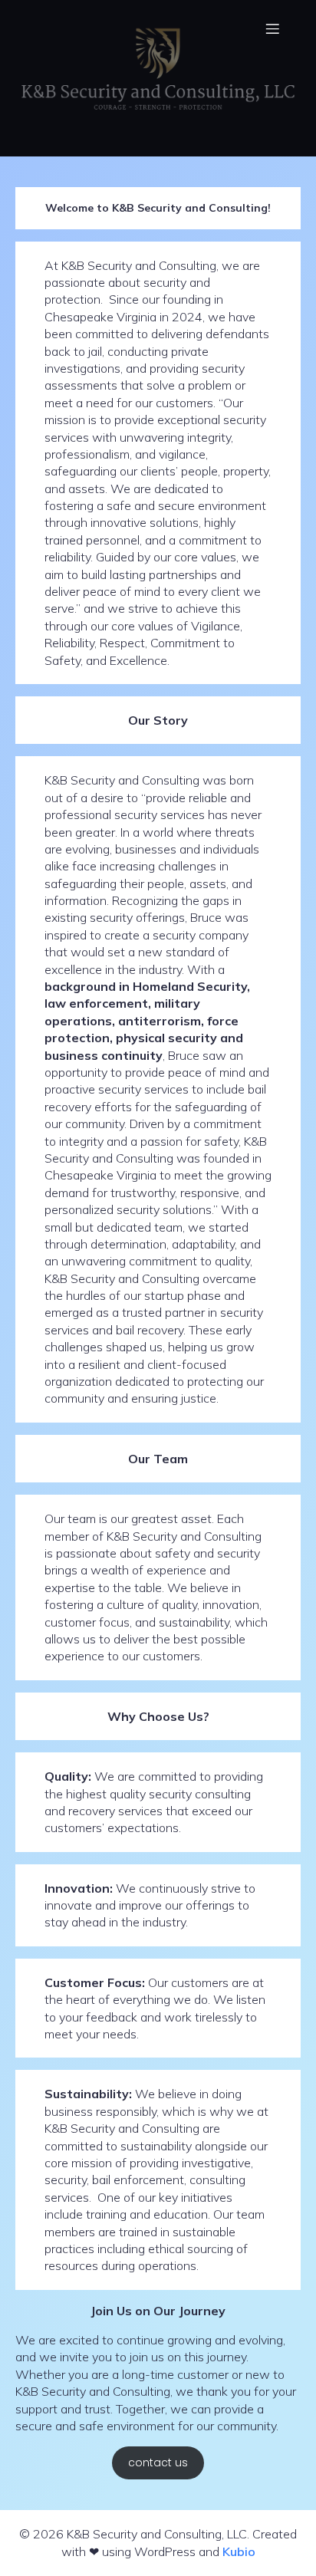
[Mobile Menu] (272, 28)
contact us (158, 2462)
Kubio (239, 2551)
